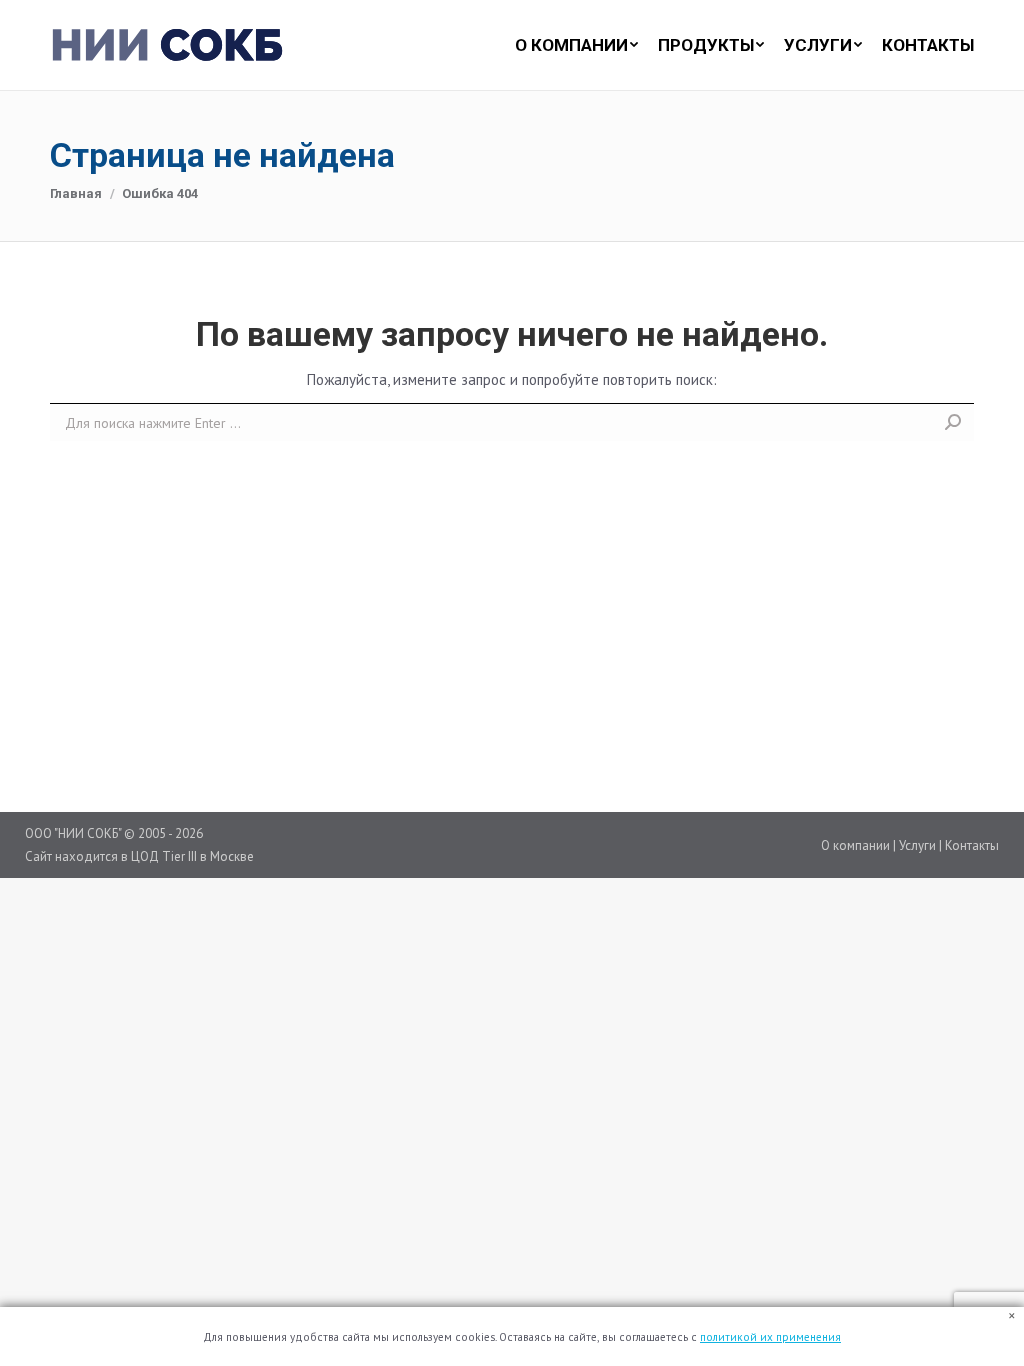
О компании (855, 845)
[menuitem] (566, 45)
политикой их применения (770, 1337)
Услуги (917, 845)
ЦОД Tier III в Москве (192, 856)
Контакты (972, 845)
